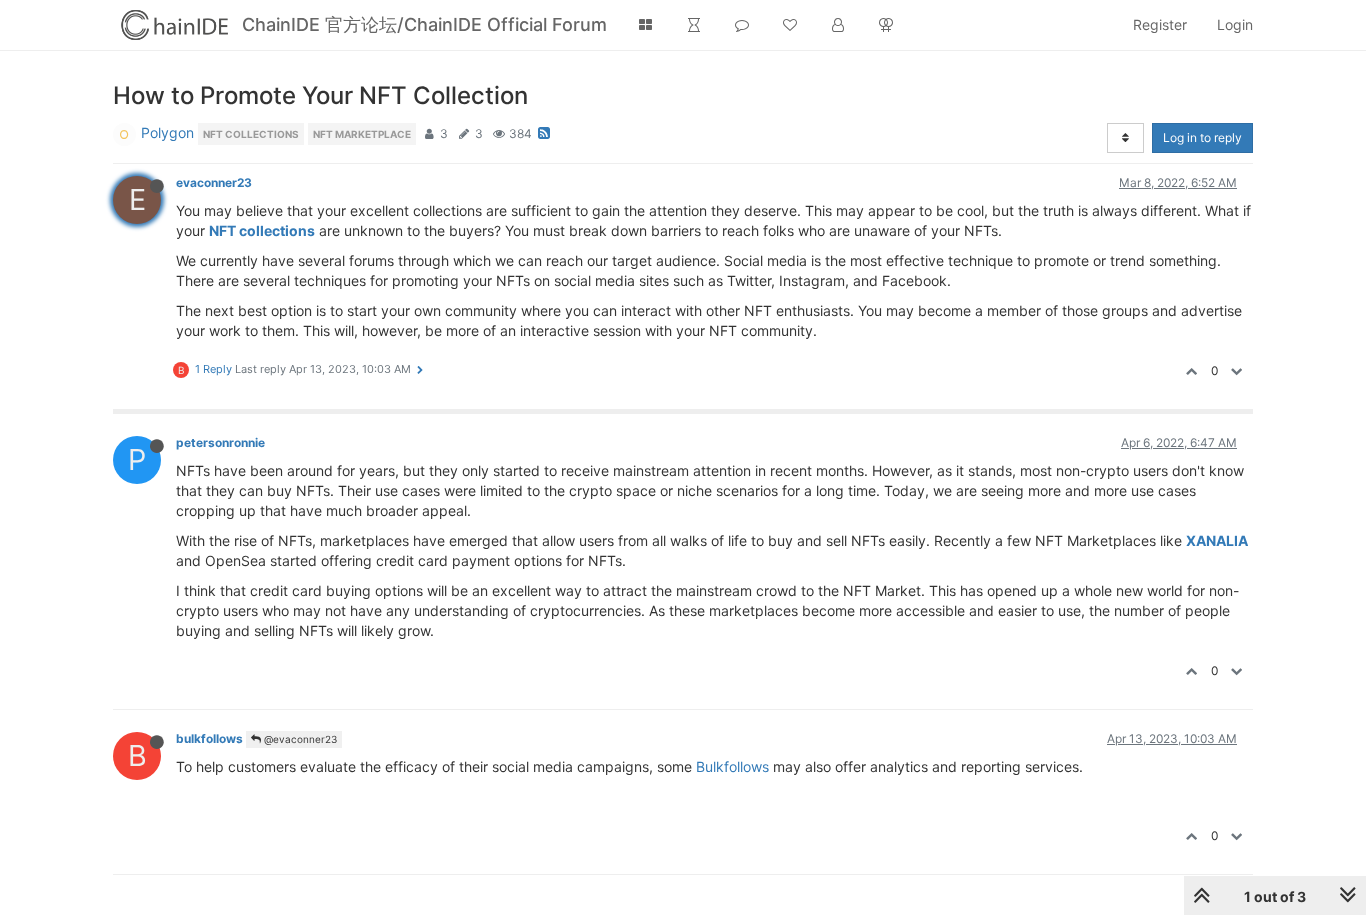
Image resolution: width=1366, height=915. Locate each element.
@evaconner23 (299, 739)
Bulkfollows (732, 766)
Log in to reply (1202, 137)
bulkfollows (209, 738)
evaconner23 (214, 182)
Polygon (167, 132)
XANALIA (1217, 540)
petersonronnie (220, 442)
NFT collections (262, 230)
